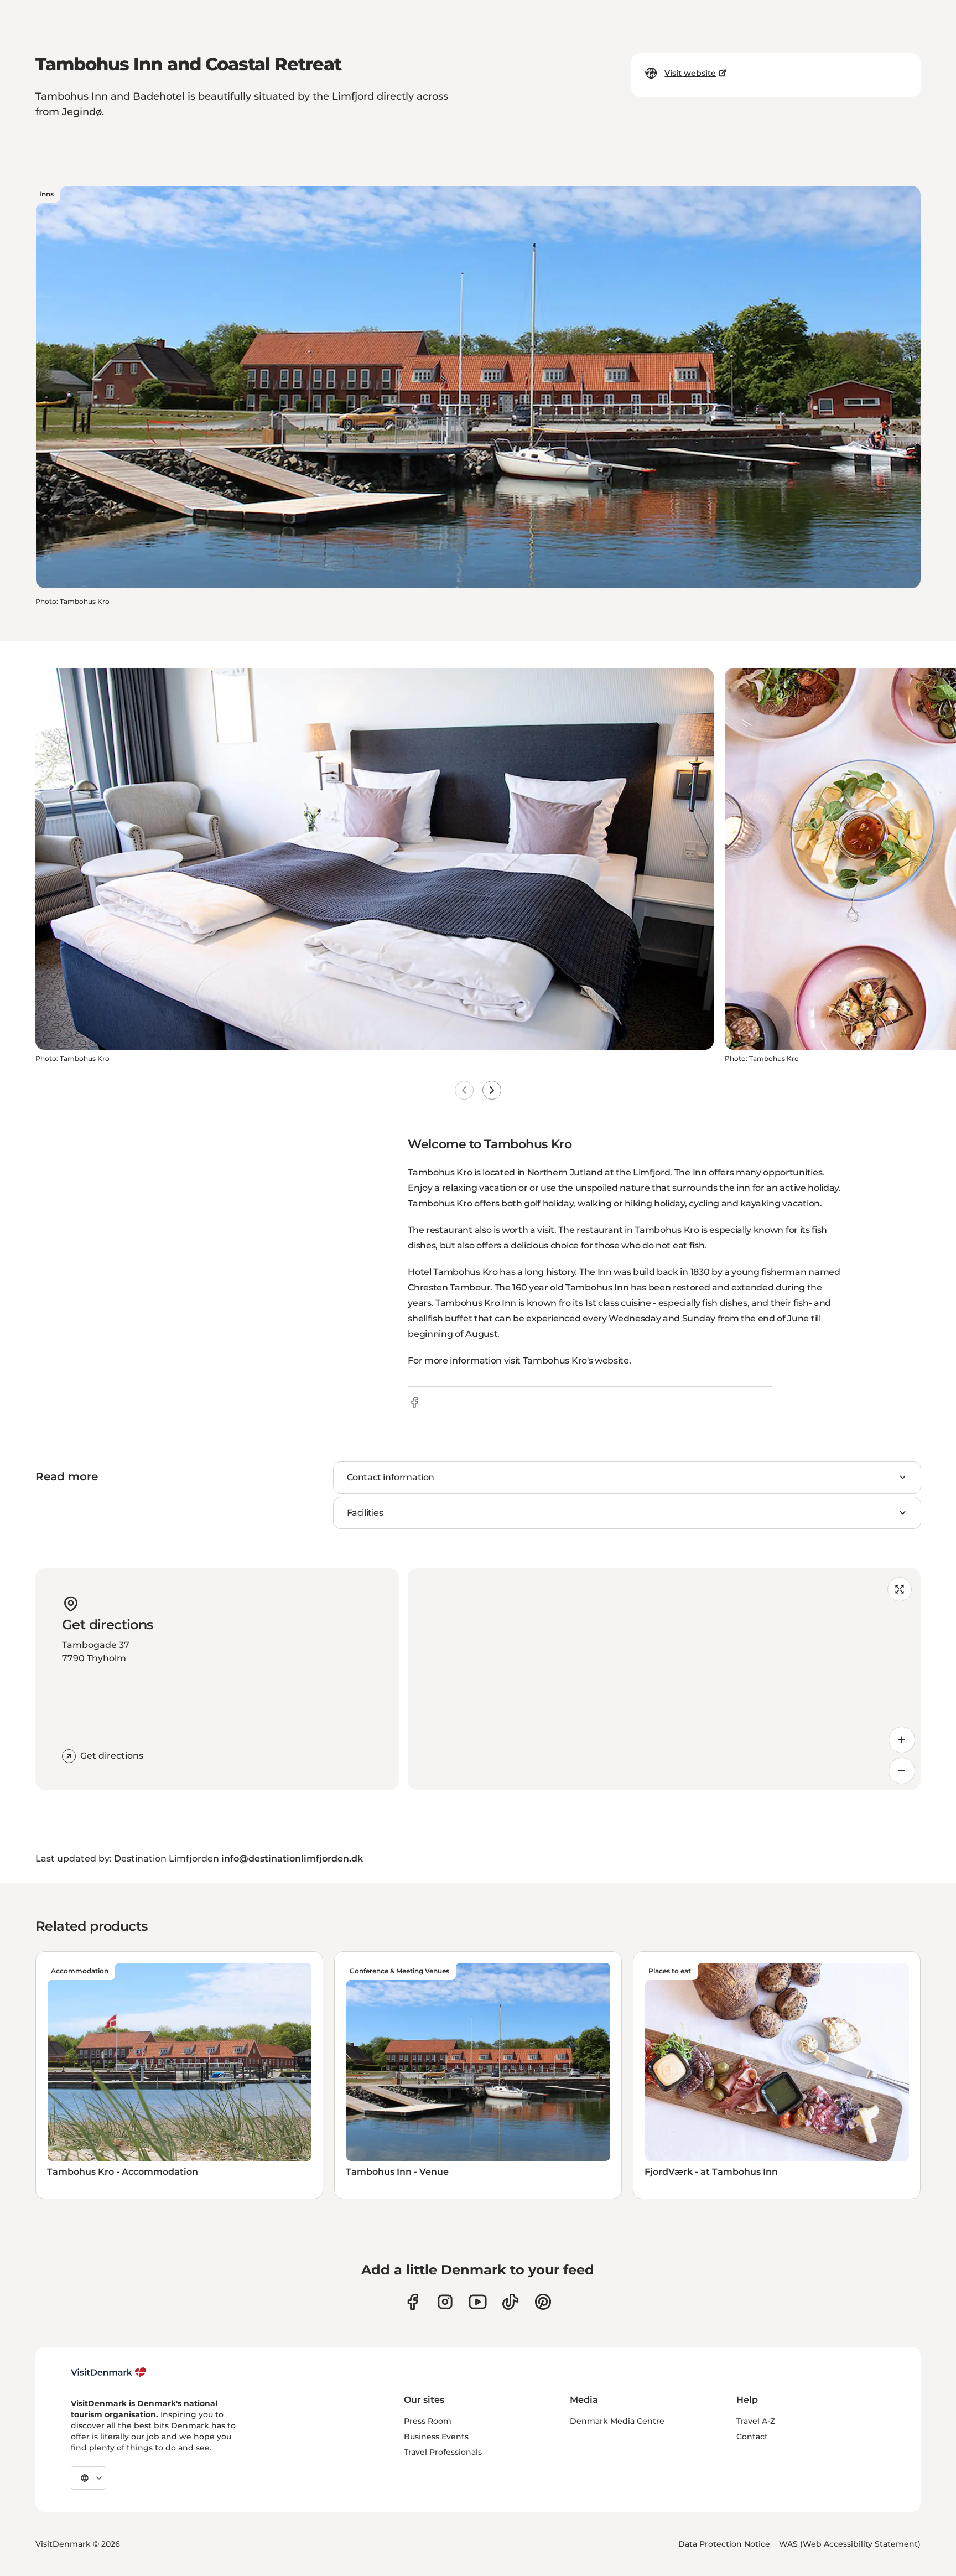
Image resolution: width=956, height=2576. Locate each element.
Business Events (436, 2437)
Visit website (690, 73)
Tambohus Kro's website (576, 1360)
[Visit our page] (445, 2302)
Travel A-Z (756, 2421)
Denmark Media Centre (617, 2421)
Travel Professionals (443, 2452)
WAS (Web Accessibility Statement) (850, 2544)
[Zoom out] (902, 1771)
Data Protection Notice (724, 2544)
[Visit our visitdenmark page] (478, 2302)
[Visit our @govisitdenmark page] (510, 2302)
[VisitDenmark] (109, 2372)
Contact (752, 2437)
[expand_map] (900, 1589)
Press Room (428, 2421)
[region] (664, 1679)
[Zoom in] (902, 1740)
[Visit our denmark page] (412, 2302)
